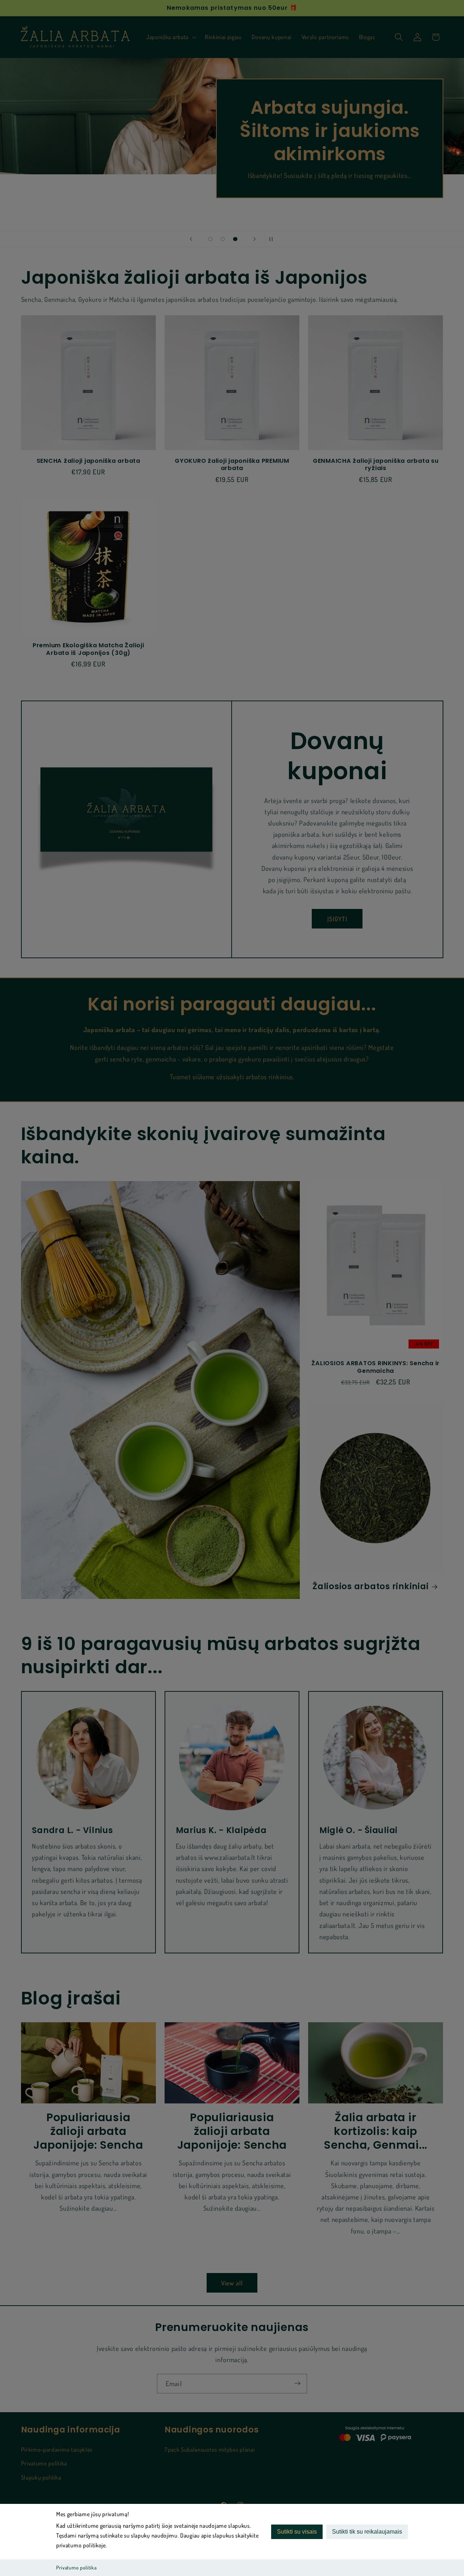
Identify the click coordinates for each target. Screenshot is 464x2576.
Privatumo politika (76, 2567)
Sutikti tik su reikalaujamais (367, 2532)
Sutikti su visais (297, 2532)
